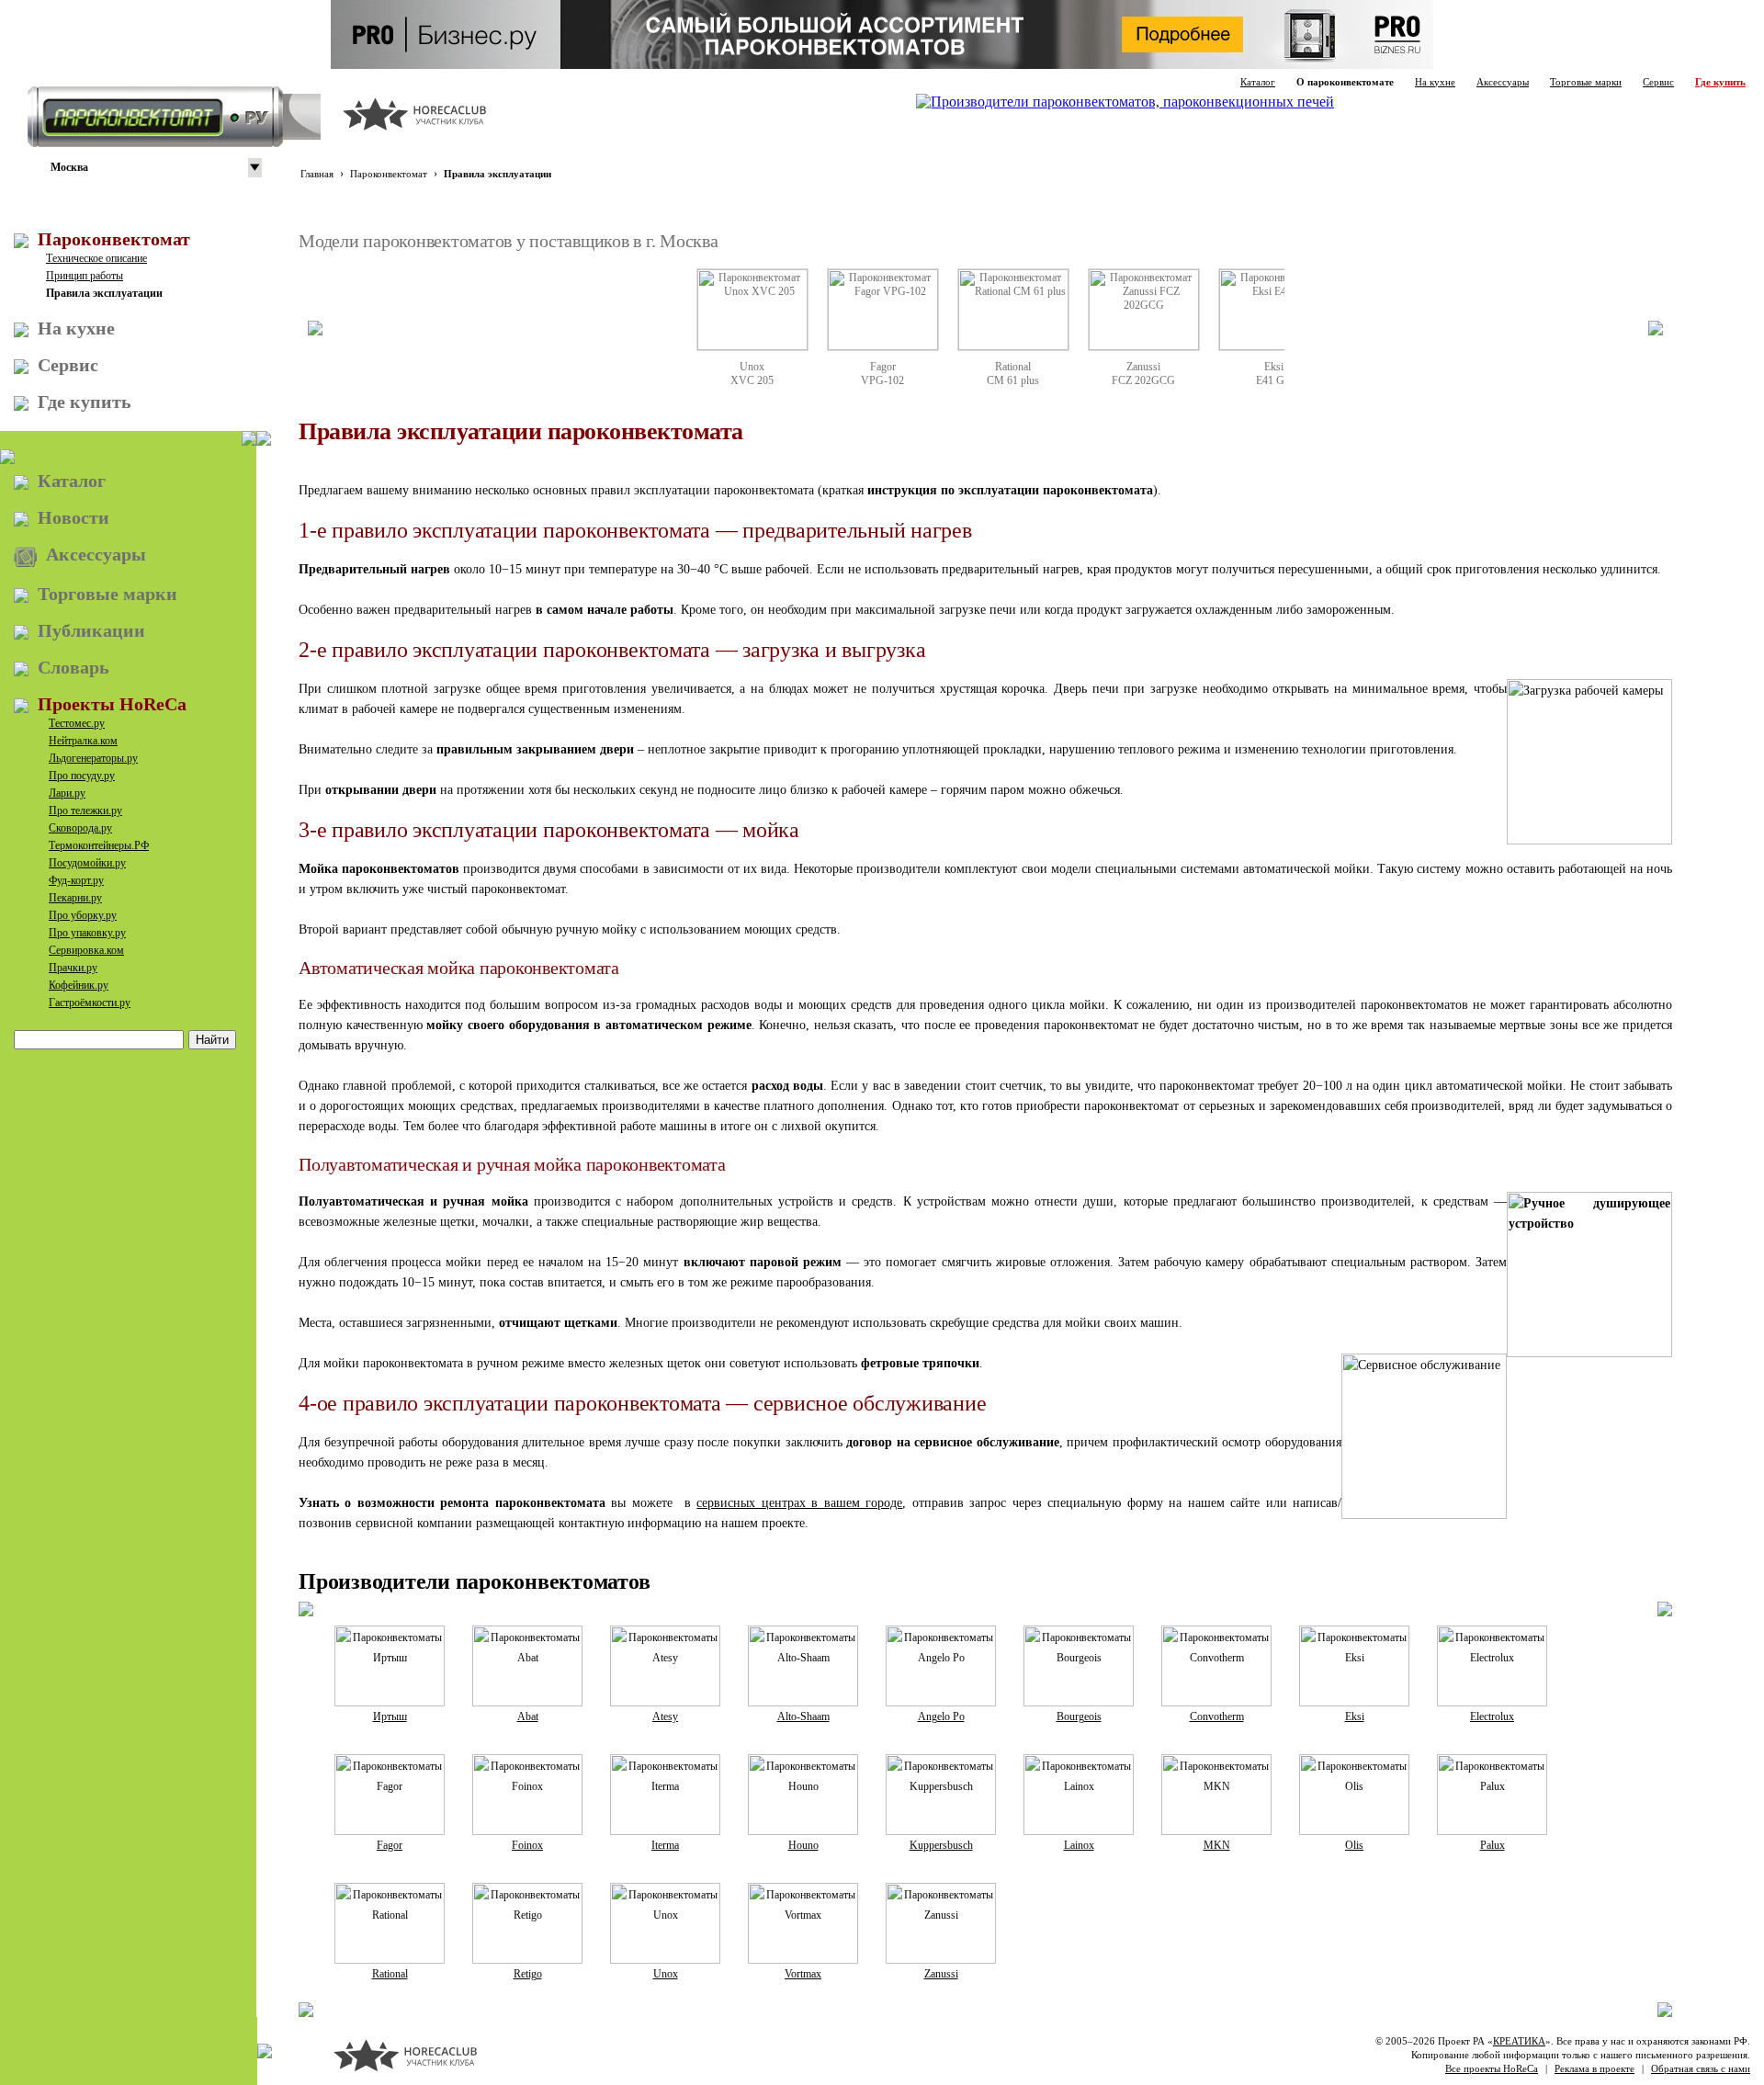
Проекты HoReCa (112, 704)
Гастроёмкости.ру (90, 1003)
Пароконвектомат (389, 174)
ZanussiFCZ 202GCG (1143, 374)
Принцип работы (85, 276)
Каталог (1258, 82)
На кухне (1435, 82)
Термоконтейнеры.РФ (99, 845)
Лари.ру (67, 793)
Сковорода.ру (80, 828)
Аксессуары (1503, 82)
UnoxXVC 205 (752, 374)
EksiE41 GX (1274, 374)
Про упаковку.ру (87, 933)
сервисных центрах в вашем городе (799, 1503)
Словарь (73, 667)
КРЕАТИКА (1519, 2041)
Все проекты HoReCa (1492, 2068)
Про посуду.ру (82, 776)
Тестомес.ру (77, 723)
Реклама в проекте (1594, 2068)
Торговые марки (1586, 82)
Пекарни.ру (75, 898)
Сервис (1658, 82)
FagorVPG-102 (882, 374)
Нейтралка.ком (83, 741)
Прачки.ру (73, 968)
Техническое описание (96, 258)
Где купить (1720, 82)
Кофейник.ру (79, 985)
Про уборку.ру (83, 915)
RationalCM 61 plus (1013, 374)
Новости (73, 517)
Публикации (91, 630)
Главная (317, 174)
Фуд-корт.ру (76, 880)
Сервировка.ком (86, 950)
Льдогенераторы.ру (93, 758)
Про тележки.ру (85, 810)
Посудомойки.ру (87, 863)
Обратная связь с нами (1701, 2068)
